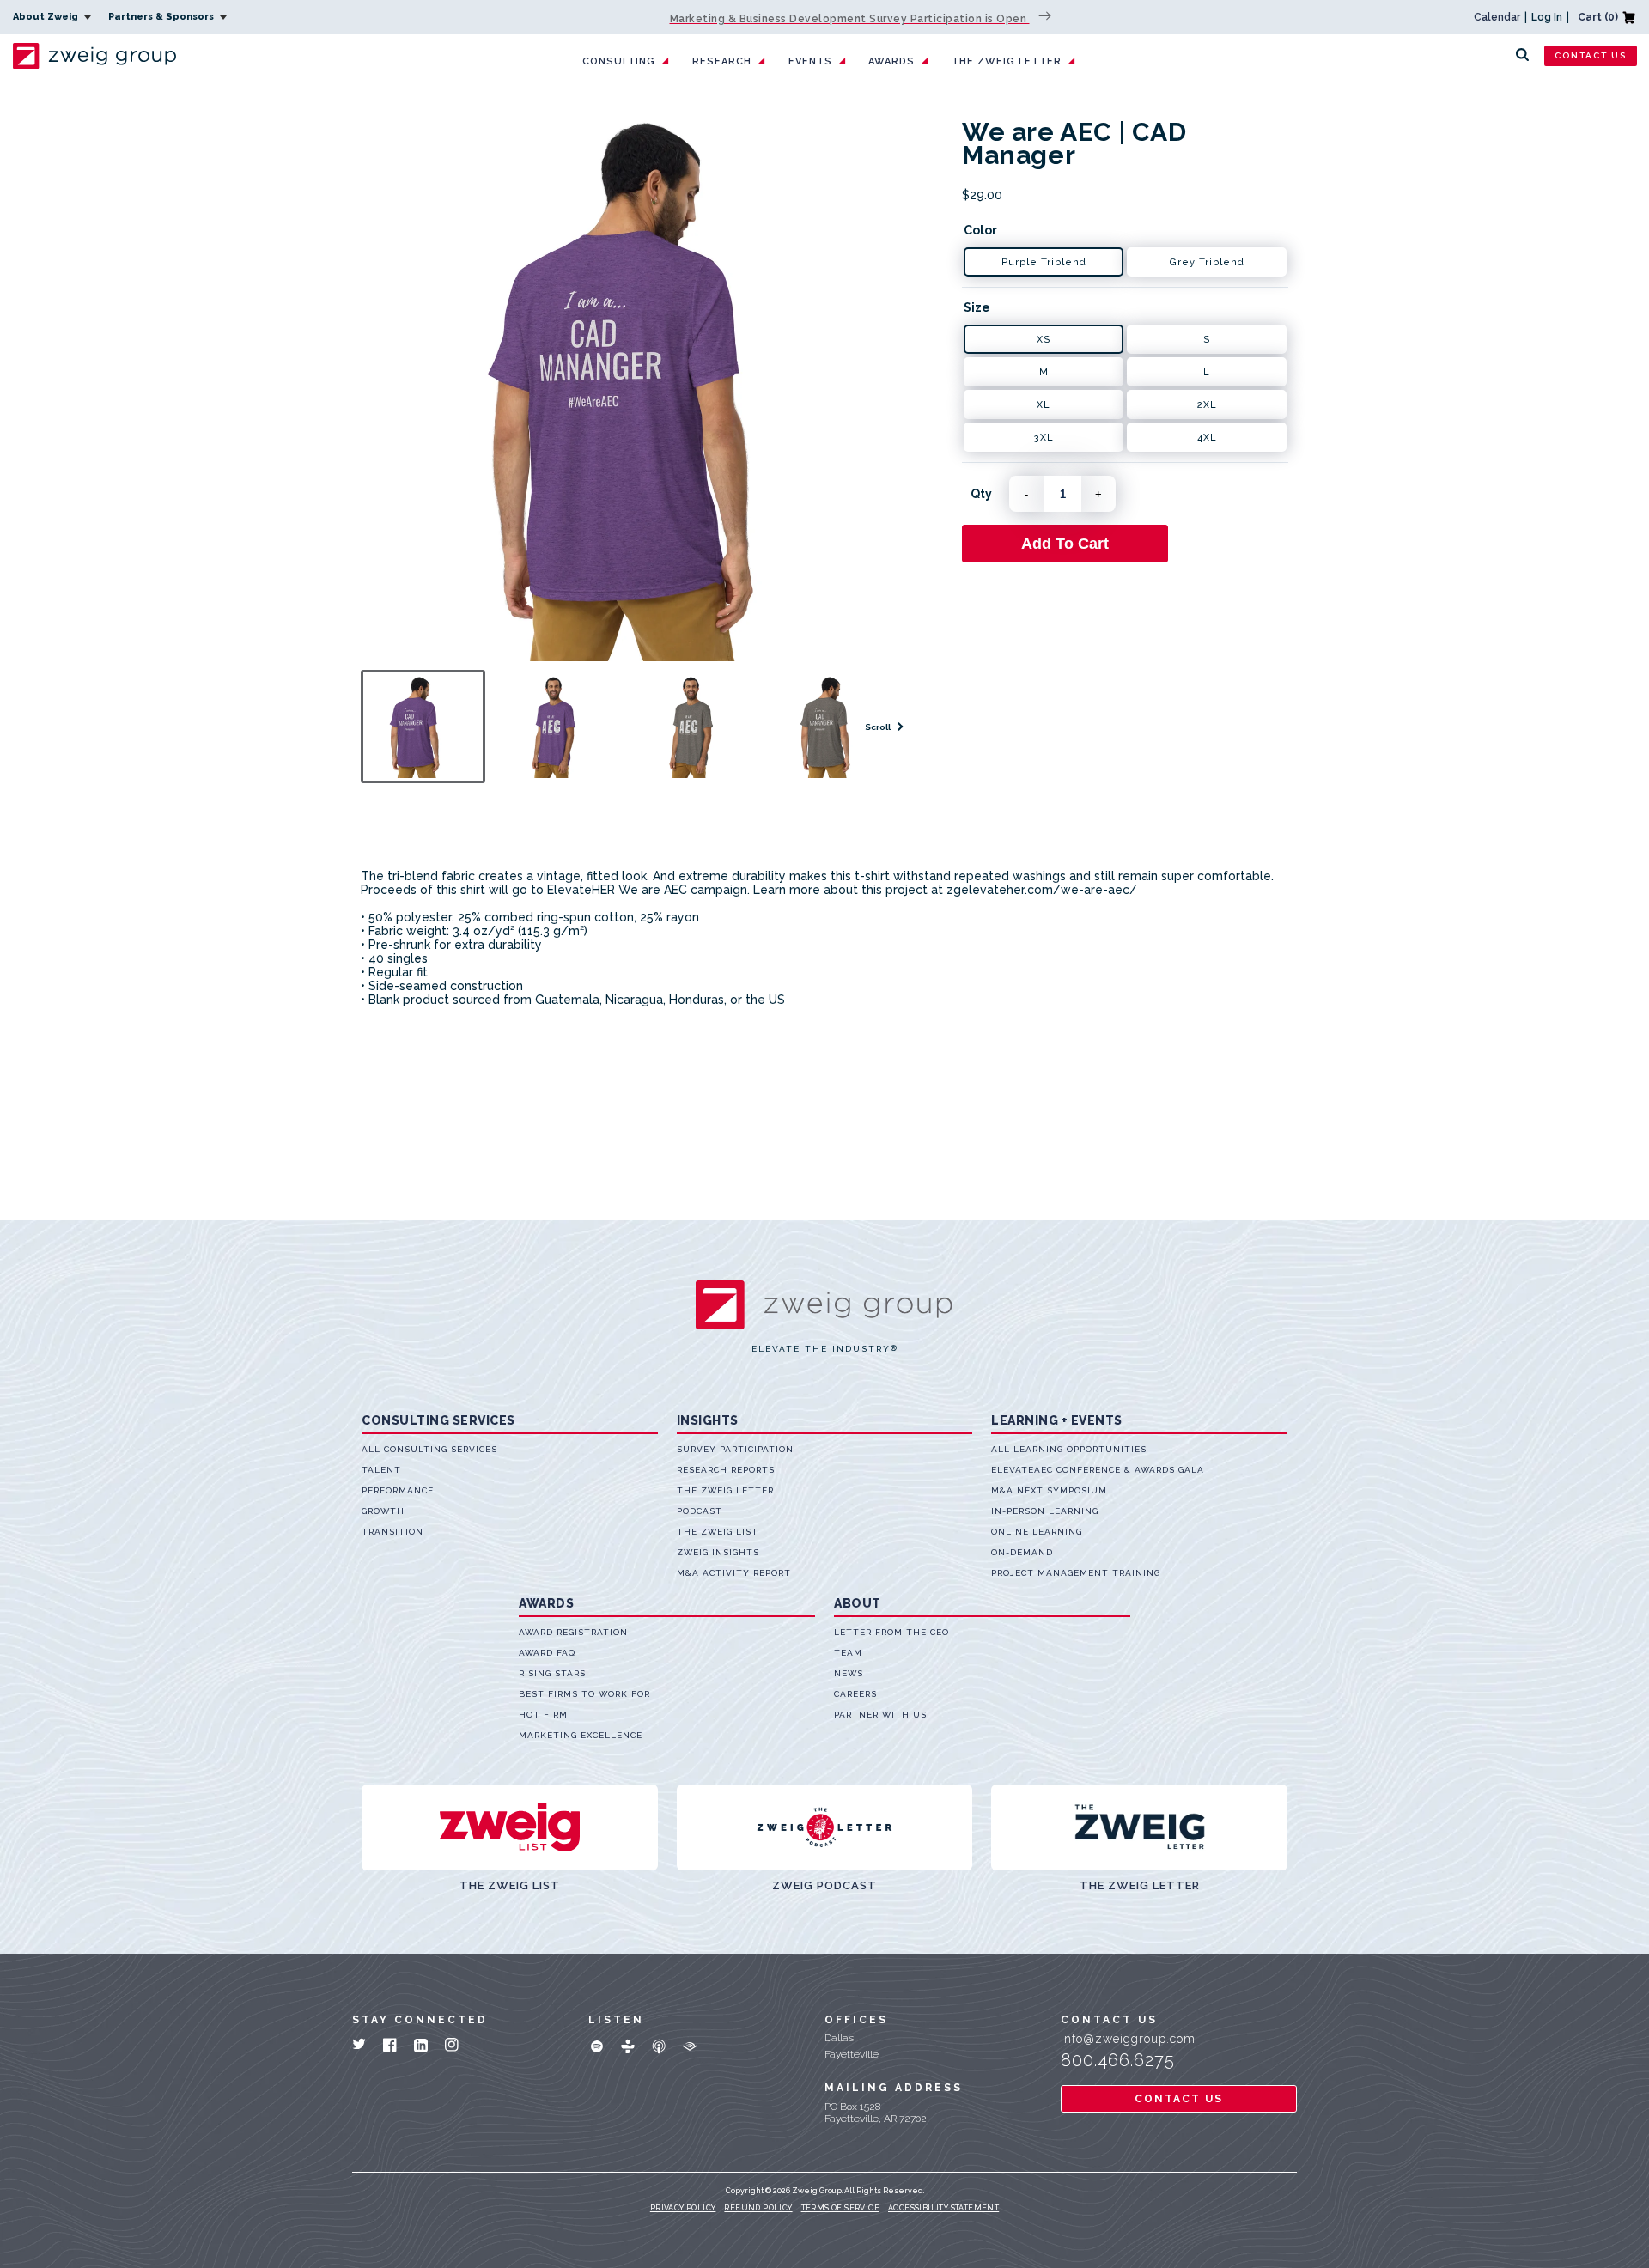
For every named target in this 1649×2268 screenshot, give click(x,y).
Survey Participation (735, 1449)
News (849, 1673)
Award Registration (573, 1632)
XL (1044, 405)
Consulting (619, 61)
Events (810, 61)
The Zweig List (718, 1532)
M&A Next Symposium (1049, 1490)
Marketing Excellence (581, 1735)
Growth (383, 1511)
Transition (392, 1532)
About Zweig (47, 17)
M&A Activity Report (734, 1573)
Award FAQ (547, 1653)
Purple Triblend (1044, 262)
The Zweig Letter (1007, 61)
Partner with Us (880, 1715)
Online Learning (1037, 1532)
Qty (981, 494)
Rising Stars (552, 1673)
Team (848, 1653)
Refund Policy (758, 2208)
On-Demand (1022, 1552)
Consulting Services (438, 1420)
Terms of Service (840, 2208)
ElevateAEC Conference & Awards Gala (1098, 1470)
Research (722, 61)
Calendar (1497, 17)
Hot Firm (543, 1715)
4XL (1207, 438)
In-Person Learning (1045, 1511)
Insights (708, 1420)
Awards (891, 61)
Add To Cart (1065, 544)
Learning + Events (1057, 1420)
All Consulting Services (429, 1449)
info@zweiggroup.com (1128, 2039)
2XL (1207, 405)
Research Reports (726, 1470)
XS (1044, 340)
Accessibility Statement (943, 2208)
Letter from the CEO (891, 1632)
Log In (1547, 17)
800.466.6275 (1118, 2060)
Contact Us (1591, 55)
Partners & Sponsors (162, 17)
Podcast (700, 1511)
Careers (855, 1694)
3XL (1044, 438)
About (858, 1603)
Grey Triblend (1207, 262)
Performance (398, 1490)
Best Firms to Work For (584, 1694)
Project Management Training (1076, 1573)
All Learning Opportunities (1069, 1449)
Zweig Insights (718, 1552)
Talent (381, 1470)
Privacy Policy (683, 2208)
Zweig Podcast (824, 1885)
